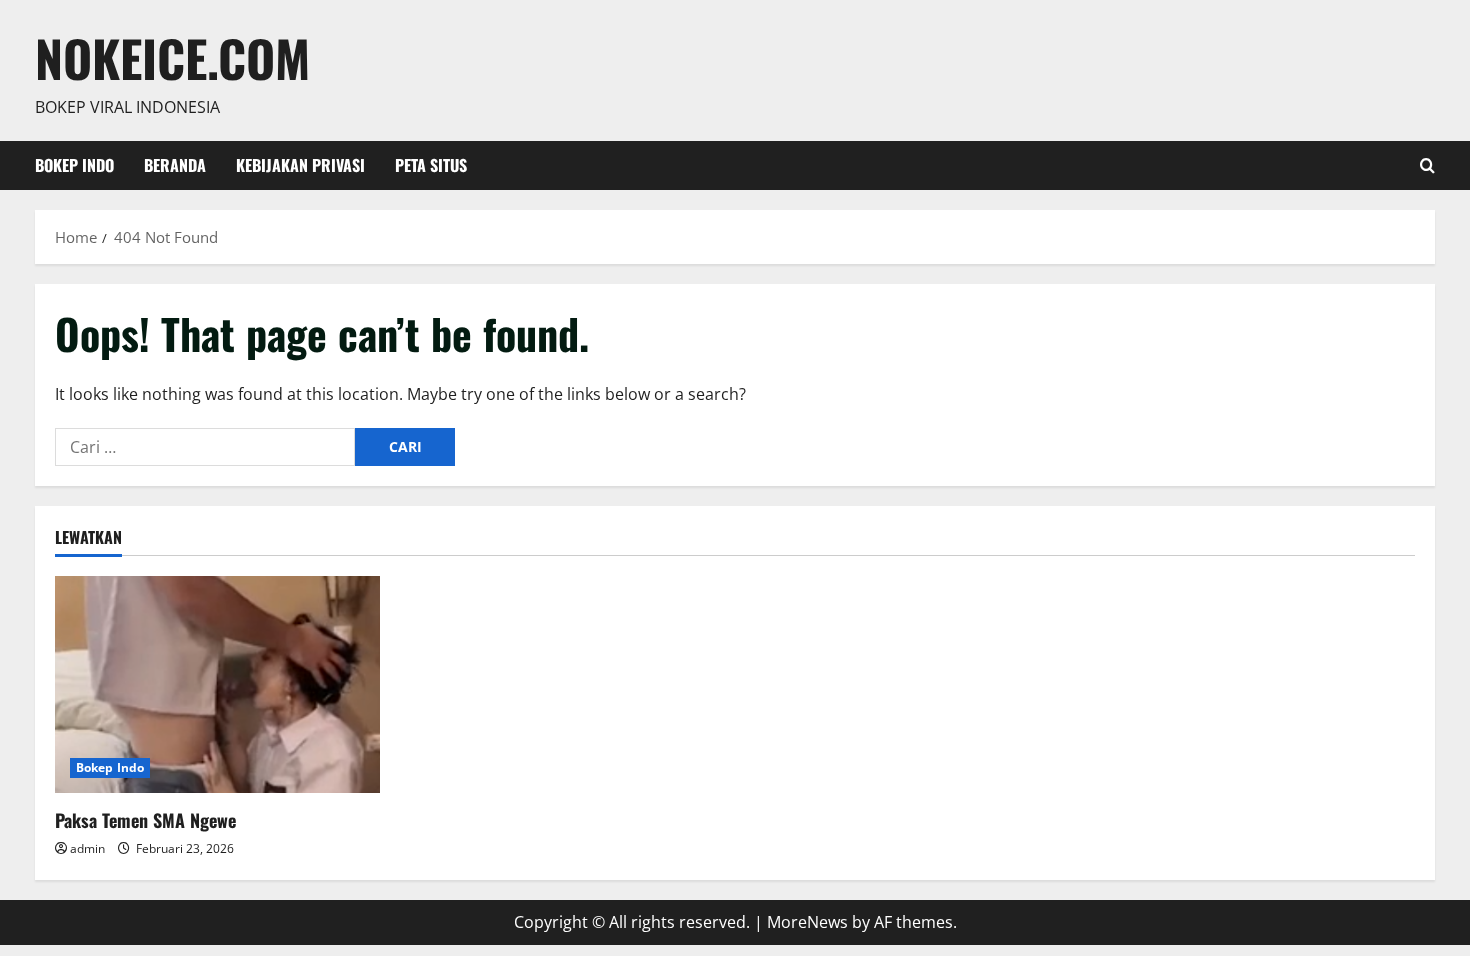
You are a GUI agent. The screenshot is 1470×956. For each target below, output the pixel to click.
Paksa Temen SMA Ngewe (145, 820)
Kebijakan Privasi (300, 165)
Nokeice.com (172, 57)
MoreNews (807, 922)
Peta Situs (431, 165)
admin (87, 848)
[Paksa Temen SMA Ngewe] (217, 684)
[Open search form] (1427, 165)
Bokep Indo (74, 165)
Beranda (175, 165)
